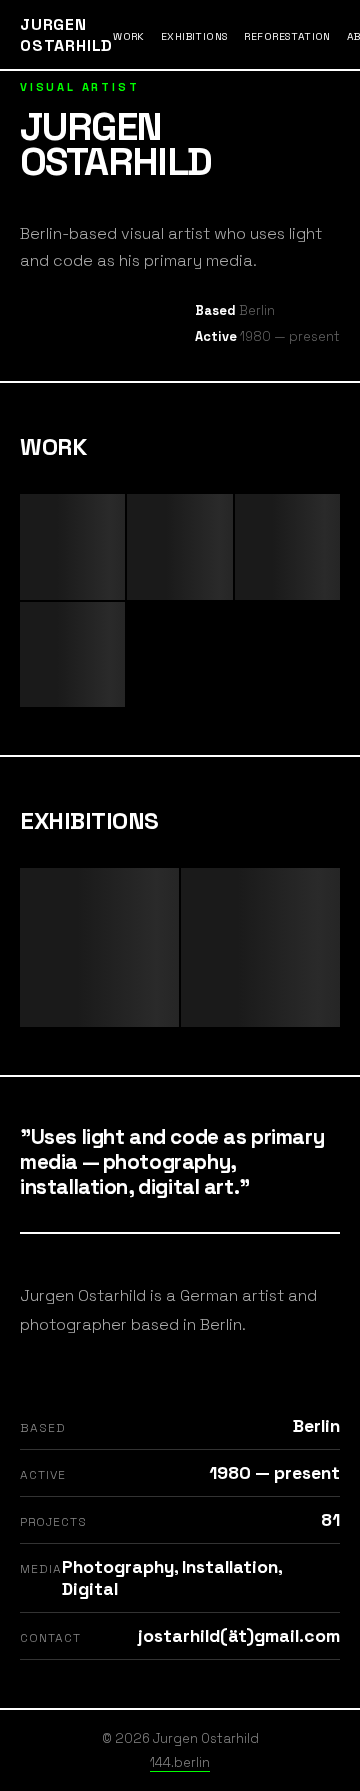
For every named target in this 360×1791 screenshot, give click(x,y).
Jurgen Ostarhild (66, 35)
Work (129, 36)
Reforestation (287, 36)
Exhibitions (195, 36)
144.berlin (180, 1762)
